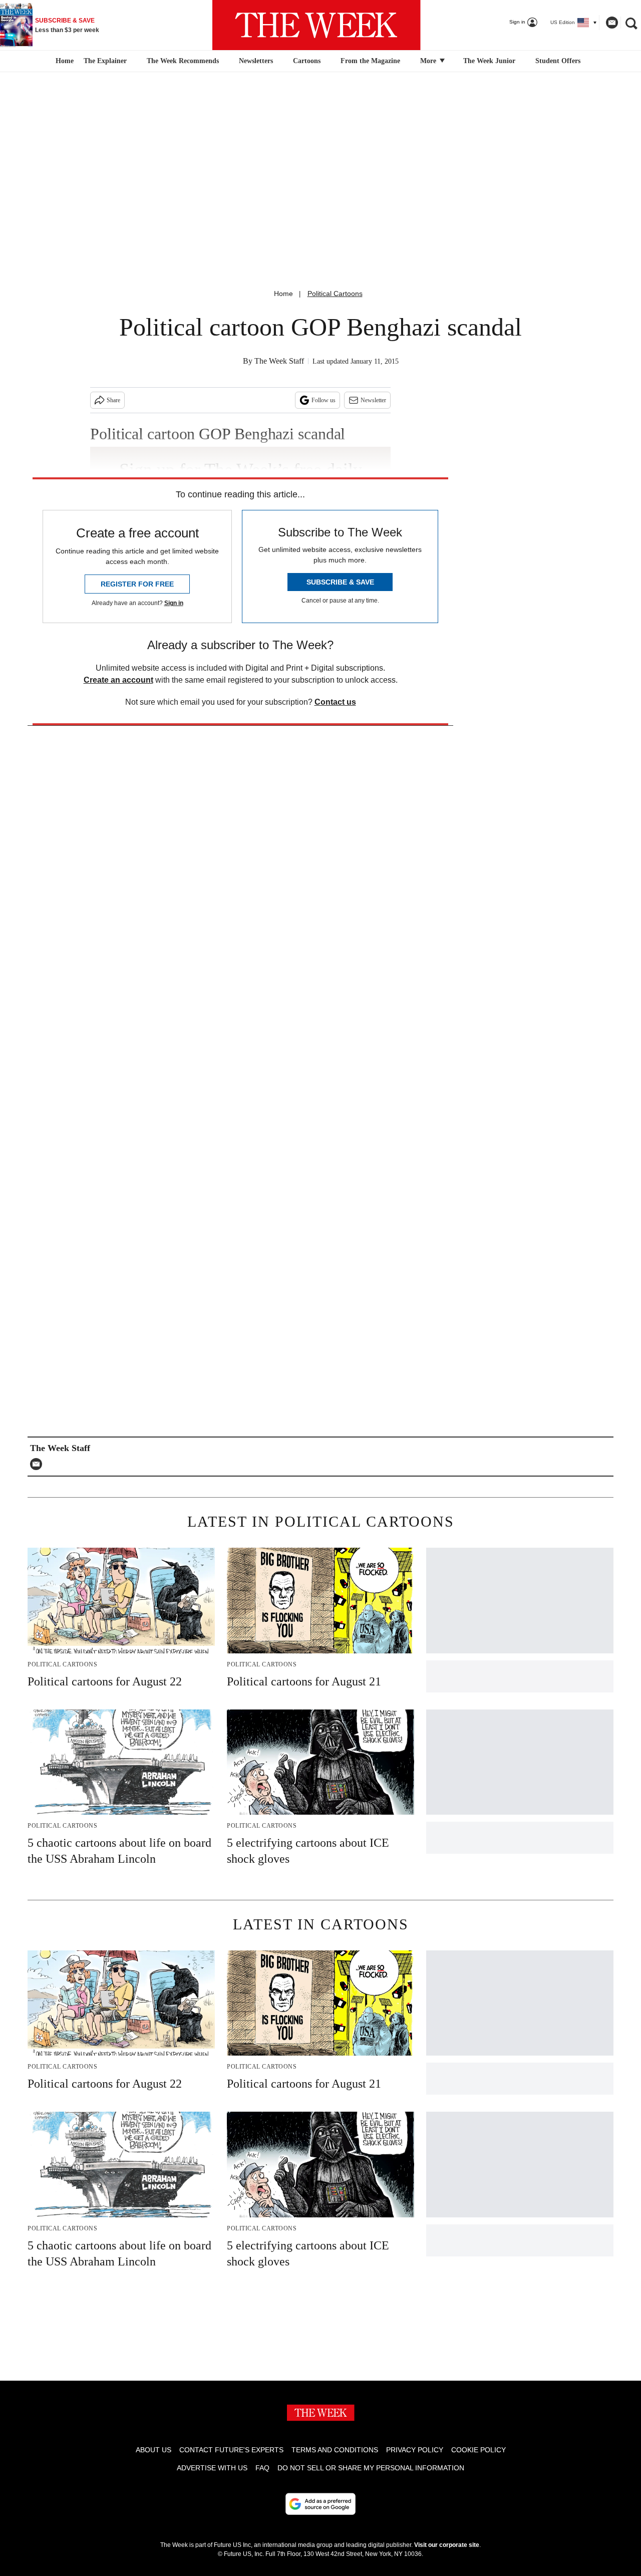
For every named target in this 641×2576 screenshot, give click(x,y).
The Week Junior (489, 61)
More (429, 61)
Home (283, 294)
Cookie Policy (478, 2450)
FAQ (262, 2468)
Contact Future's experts (231, 2450)
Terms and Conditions (335, 2450)
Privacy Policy (415, 2450)
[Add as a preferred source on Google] (320, 2504)
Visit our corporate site (447, 2545)
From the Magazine (370, 61)
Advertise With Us (212, 2468)
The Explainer (105, 61)
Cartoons (307, 61)
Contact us (335, 702)
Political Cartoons (335, 294)
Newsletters (256, 61)
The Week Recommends (183, 61)
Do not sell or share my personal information (371, 2468)
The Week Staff (279, 361)
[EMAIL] (39, 1464)
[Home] (63, 61)
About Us (153, 2450)
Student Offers (558, 61)
